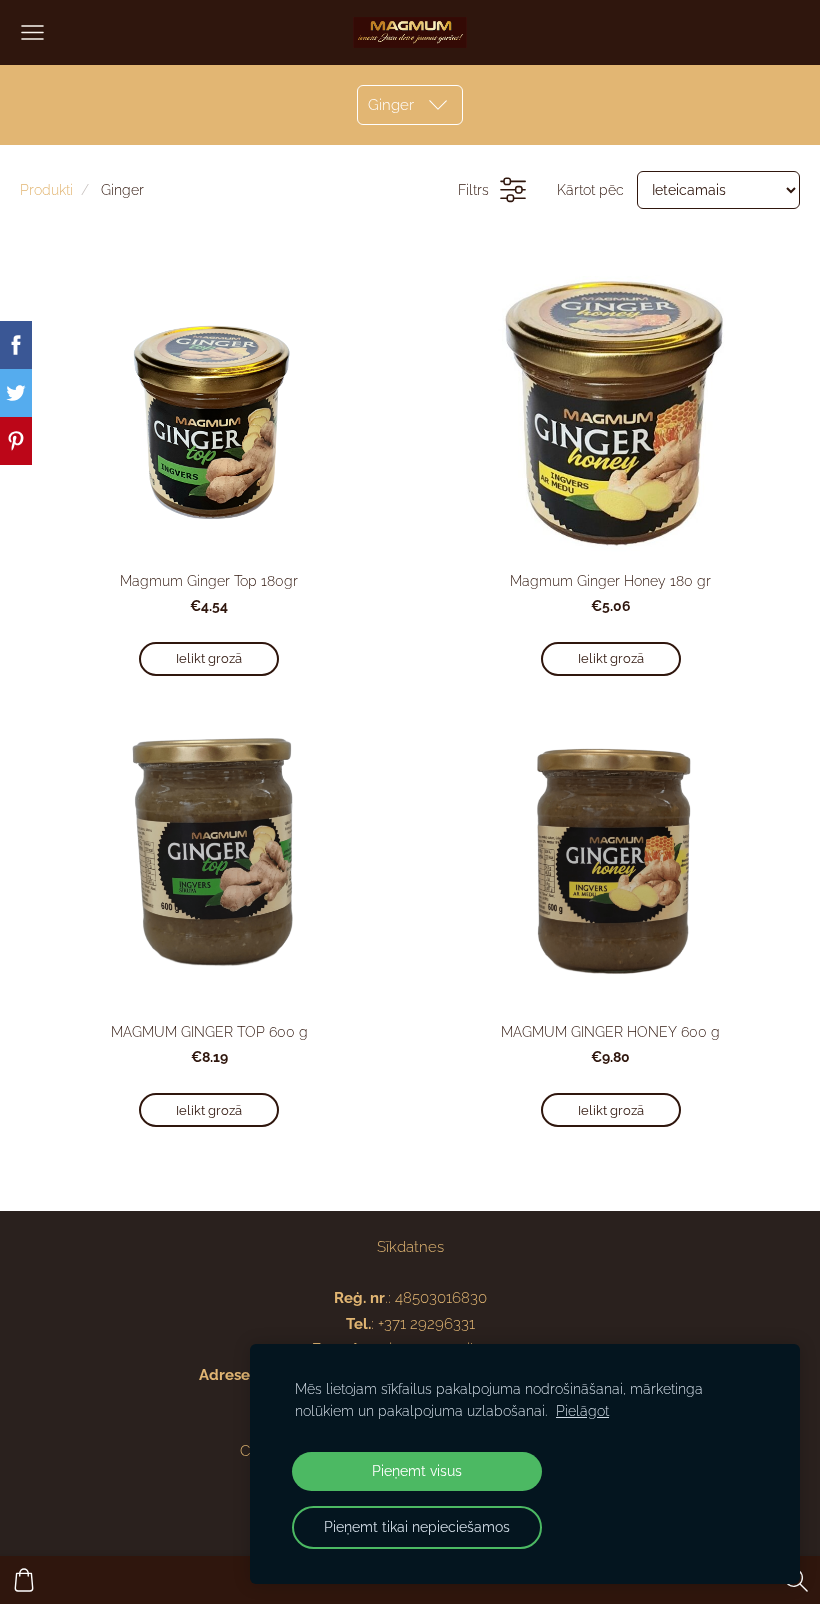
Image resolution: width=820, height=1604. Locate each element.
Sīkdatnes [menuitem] (410, 1247)
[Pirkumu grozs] (24, 1580)
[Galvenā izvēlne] (32, 32)
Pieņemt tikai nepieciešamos (417, 1527)
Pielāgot (582, 1411)
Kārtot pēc (590, 190)
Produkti (46, 190)
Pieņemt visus (417, 1471)
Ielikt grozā (209, 658)
